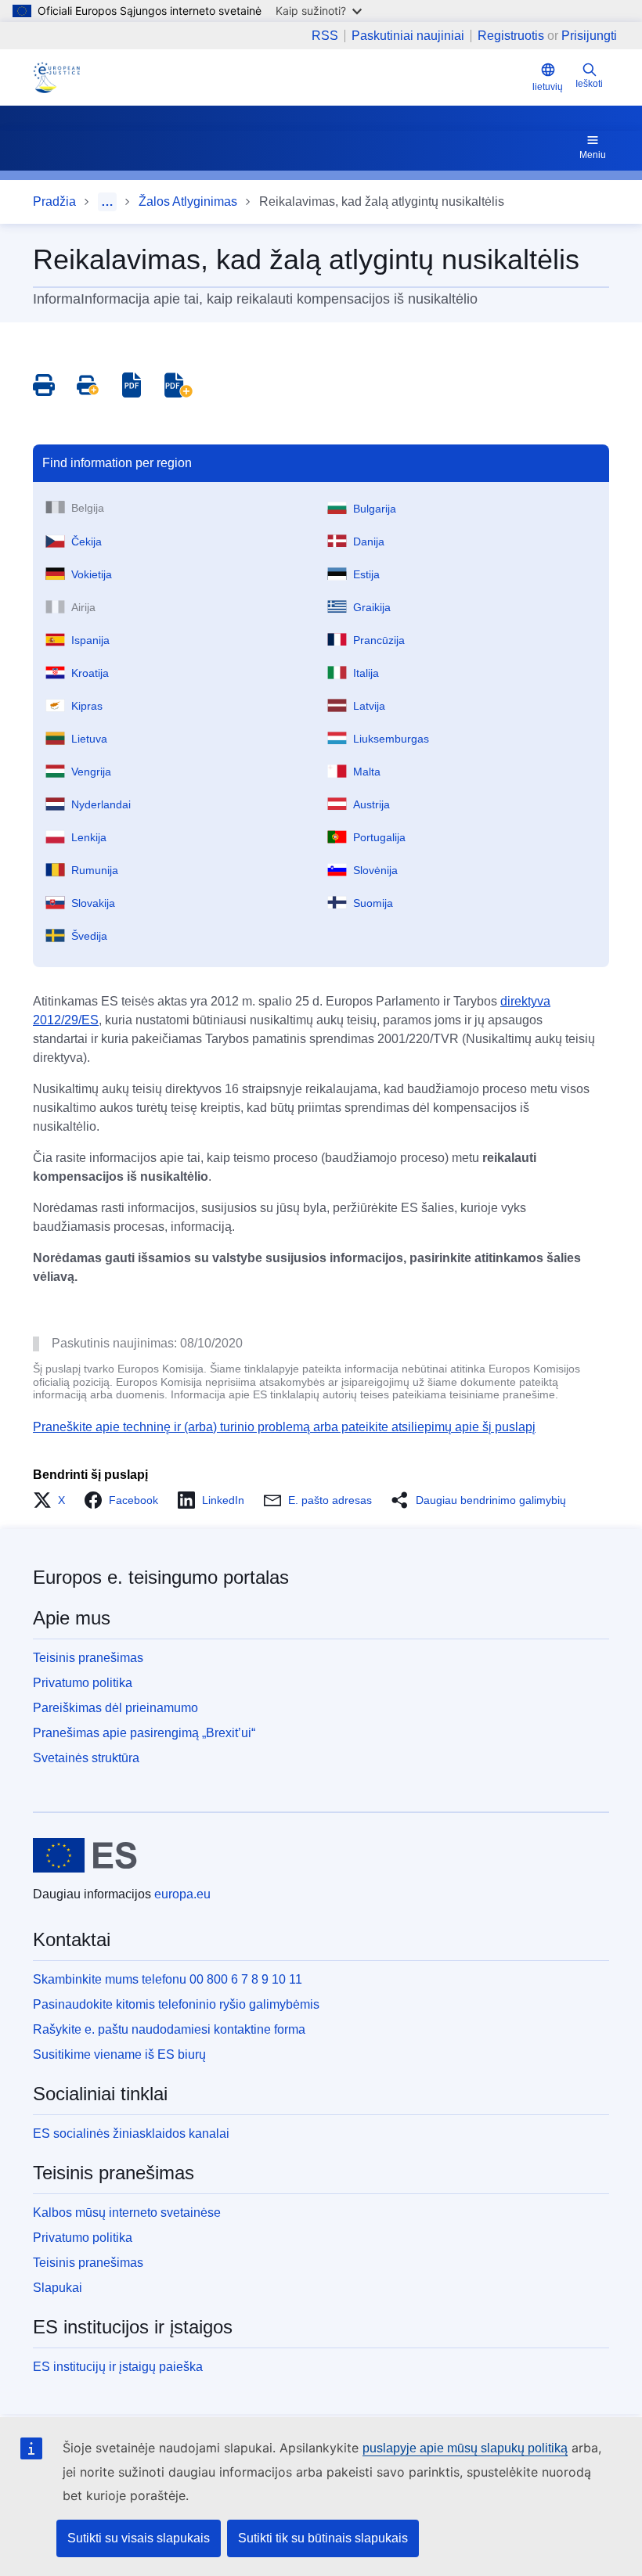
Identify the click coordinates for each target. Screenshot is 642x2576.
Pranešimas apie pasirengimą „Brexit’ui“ (144, 1733)
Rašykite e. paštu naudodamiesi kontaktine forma (169, 2029)
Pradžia (54, 201)
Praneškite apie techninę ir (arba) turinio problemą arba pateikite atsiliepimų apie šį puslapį (284, 1427)
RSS (325, 36)
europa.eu (182, 1894)
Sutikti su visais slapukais (139, 2538)
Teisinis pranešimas (88, 1658)
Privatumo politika (83, 1683)
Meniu (593, 155)
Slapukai (58, 2288)
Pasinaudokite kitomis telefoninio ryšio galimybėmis (176, 2004)
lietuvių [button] (548, 87)
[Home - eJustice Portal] (56, 77)
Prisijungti (589, 36)
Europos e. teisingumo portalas (161, 1577)
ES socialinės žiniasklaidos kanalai (131, 2133)
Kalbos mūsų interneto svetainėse (127, 2213)
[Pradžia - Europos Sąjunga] (85, 1855)
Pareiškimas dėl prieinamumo (115, 1708)
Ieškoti (589, 84)
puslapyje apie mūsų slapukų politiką (465, 2448)
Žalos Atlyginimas (188, 201)
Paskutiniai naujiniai (408, 36)
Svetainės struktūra (86, 1758)
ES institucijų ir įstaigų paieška (118, 2367)
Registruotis (511, 36)
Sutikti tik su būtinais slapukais (323, 2538)
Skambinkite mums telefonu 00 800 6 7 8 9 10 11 (168, 1979)
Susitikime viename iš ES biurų (119, 2054)
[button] (54, 1500)
